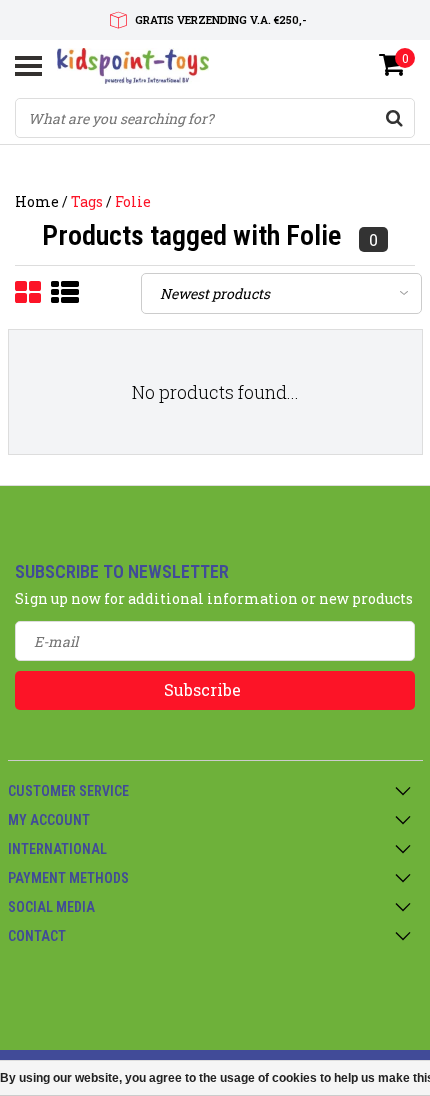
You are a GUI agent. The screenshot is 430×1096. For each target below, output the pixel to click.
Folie (133, 201)
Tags (87, 201)
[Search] (394, 118)
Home (37, 201)
